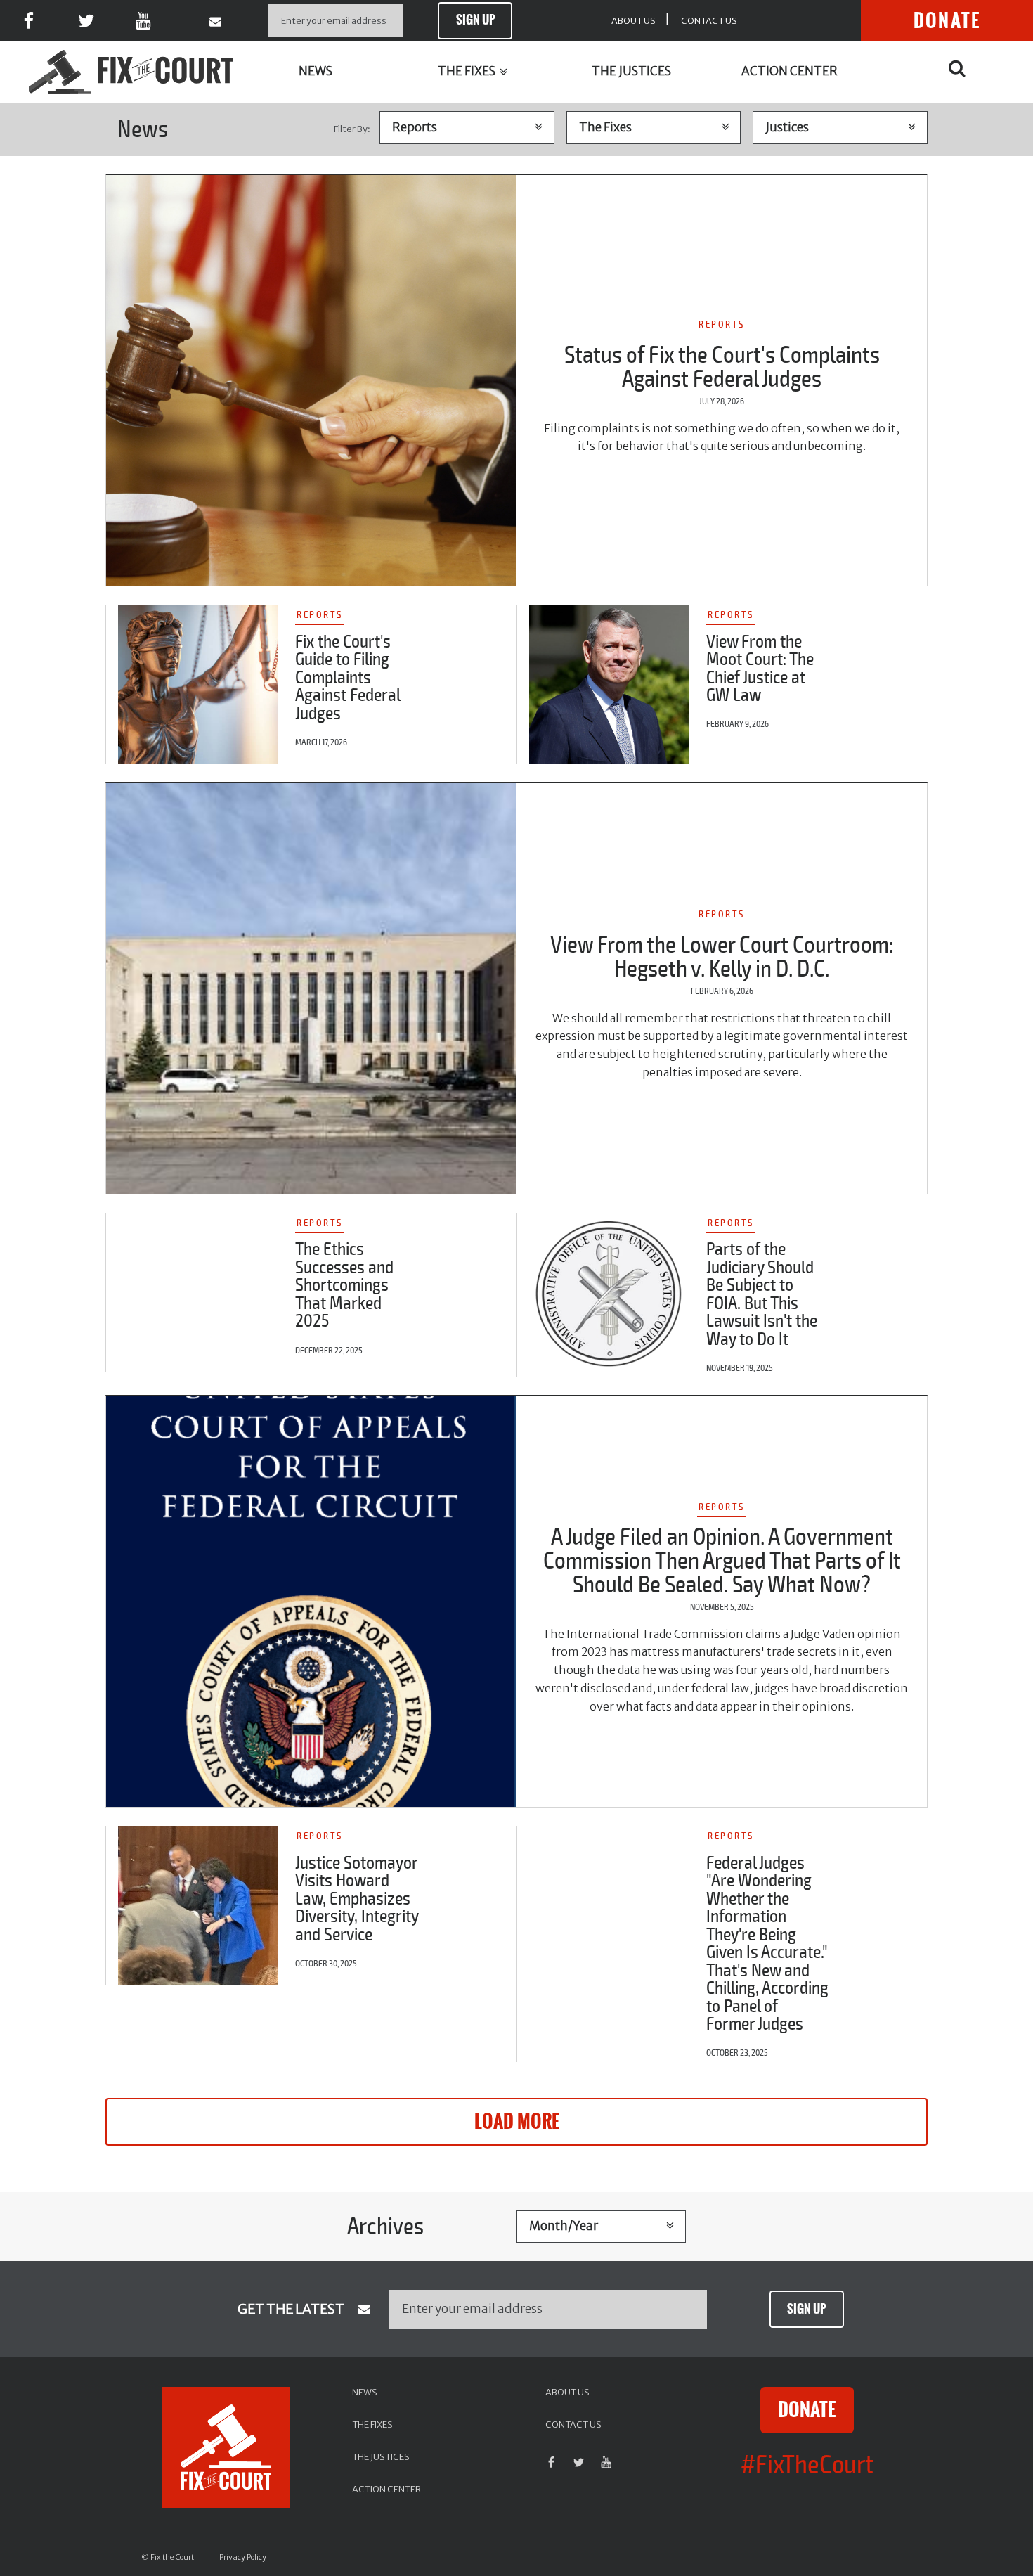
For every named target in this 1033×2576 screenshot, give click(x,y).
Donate (947, 21)
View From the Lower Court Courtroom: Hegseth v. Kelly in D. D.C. (722, 957)
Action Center (790, 71)
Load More (517, 2122)
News (316, 71)
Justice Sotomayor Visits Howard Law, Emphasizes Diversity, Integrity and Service (357, 1899)
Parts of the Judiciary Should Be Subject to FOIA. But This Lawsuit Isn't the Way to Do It (762, 1294)
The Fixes (468, 71)
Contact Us (709, 20)
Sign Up (475, 20)
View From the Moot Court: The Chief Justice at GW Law (760, 669)
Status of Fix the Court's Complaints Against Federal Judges (722, 367)
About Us (634, 20)
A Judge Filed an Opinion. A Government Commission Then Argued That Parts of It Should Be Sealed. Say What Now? (722, 1561)
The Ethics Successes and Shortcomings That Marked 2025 (344, 1285)
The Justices (631, 71)
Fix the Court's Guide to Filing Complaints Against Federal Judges (347, 678)
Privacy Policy (243, 2557)
